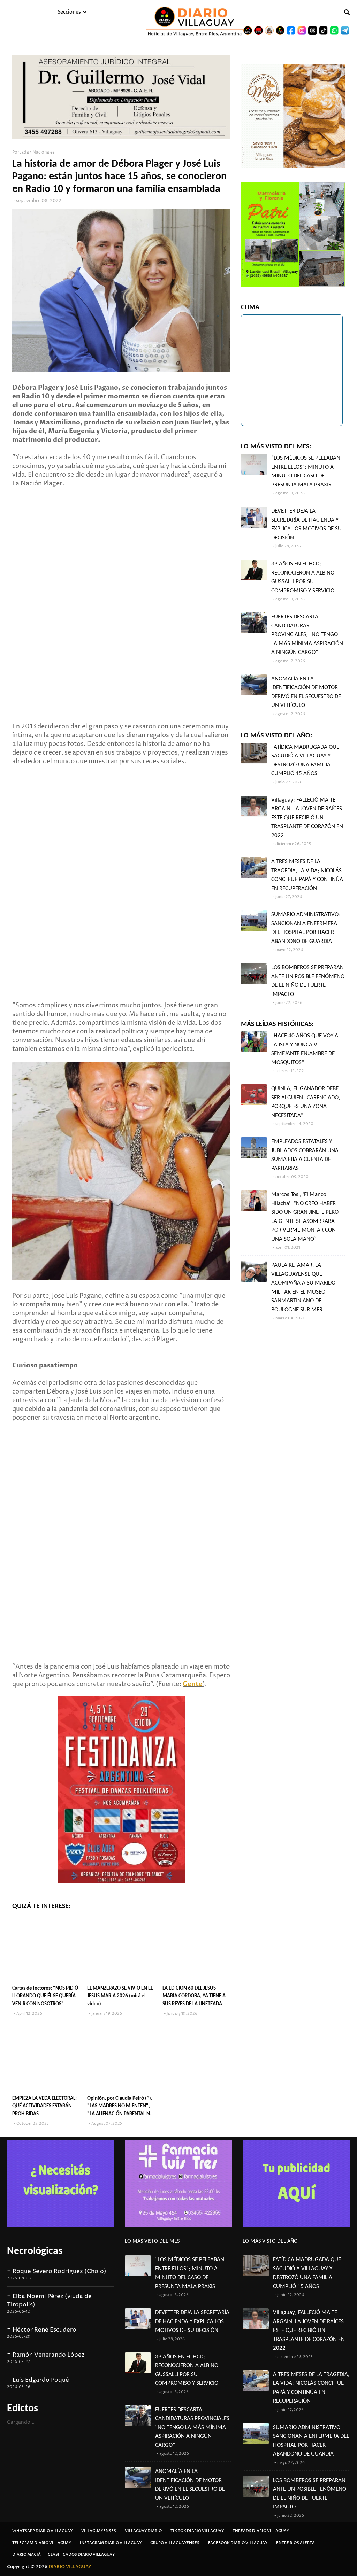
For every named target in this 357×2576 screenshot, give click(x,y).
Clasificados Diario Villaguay (81, 2555)
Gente (193, 1684)
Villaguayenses (99, 2531)
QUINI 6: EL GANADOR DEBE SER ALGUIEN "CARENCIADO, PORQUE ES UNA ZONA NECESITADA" (306, 1102)
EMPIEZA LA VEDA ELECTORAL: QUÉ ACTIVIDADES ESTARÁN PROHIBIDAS (44, 2106)
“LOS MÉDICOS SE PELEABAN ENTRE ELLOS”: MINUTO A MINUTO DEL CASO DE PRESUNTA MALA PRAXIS (306, 471)
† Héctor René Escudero (42, 2330)
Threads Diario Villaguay (261, 2531)
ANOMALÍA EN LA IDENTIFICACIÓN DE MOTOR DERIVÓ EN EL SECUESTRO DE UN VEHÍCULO (306, 692)
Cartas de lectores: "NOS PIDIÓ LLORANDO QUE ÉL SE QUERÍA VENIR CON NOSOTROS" (45, 1996)
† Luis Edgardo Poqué (38, 2380)
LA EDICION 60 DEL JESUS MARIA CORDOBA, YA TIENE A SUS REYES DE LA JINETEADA (194, 1996)
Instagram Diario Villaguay (111, 2543)
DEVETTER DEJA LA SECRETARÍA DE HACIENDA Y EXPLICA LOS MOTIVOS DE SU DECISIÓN (306, 524)
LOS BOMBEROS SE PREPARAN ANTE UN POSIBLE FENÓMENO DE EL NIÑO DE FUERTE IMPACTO (308, 981)
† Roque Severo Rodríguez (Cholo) (57, 2271)
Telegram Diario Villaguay (42, 2543)
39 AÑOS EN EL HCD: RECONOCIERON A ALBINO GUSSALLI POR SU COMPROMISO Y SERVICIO (303, 577)
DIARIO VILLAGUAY (70, 2567)
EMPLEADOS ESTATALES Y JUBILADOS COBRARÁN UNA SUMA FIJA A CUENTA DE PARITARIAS (305, 1155)
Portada (21, 152)
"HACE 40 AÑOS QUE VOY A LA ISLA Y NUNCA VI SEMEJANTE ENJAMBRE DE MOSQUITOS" (305, 1049)
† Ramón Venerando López (46, 2355)
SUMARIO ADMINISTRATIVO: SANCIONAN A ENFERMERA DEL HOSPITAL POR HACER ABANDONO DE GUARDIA (306, 928)
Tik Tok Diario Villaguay (197, 2531)
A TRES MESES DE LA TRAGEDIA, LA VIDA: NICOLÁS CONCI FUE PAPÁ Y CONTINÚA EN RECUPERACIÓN (307, 875)
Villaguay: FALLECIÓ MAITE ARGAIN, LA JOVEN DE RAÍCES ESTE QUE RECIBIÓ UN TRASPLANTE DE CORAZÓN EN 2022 (307, 818)
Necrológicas (35, 2251)
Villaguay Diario (143, 2531)
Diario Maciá (26, 2555)
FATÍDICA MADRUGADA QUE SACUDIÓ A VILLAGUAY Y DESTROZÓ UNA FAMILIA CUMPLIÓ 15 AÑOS (305, 760)
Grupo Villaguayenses (175, 2543)
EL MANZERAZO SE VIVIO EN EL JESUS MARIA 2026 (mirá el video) (120, 1996)
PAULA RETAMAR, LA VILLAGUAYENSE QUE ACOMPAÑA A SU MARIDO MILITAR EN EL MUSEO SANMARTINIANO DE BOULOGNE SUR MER (303, 1287)
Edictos (22, 2409)
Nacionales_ (45, 152)
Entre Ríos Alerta (295, 2543)
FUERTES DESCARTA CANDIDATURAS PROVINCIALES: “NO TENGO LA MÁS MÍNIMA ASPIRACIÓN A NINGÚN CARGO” (307, 635)
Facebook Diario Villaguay (238, 2543)
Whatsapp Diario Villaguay (42, 2531)
